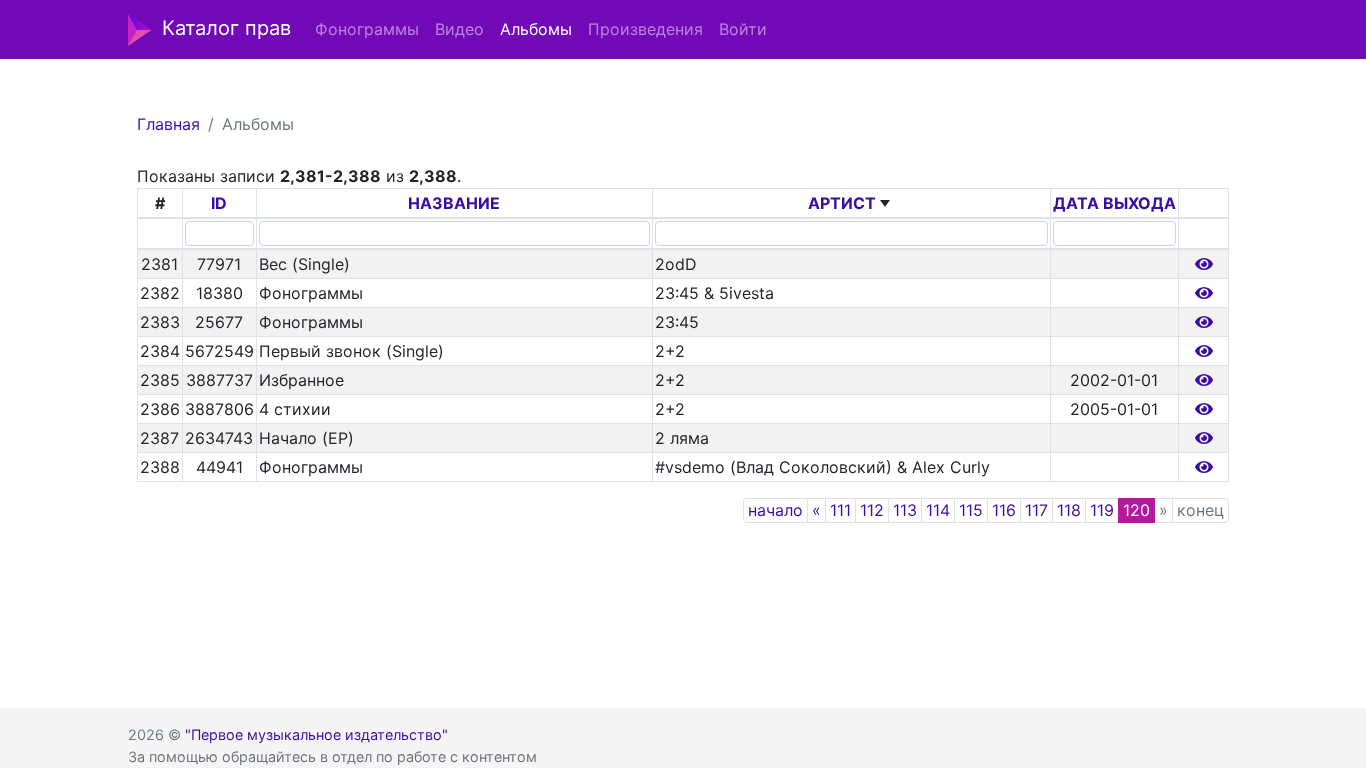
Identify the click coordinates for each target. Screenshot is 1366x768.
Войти (743, 29)
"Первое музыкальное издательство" (316, 734)
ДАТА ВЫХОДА (1114, 203)
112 (872, 510)
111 (840, 510)
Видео (459, 29)
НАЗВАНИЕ (454, 203)
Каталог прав (226, 28)
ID (219, 203)
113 (905, 510)
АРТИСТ (842, 203)
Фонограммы (367, 29)
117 (1036, 510)
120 (1136, 510)
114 (938, 510)
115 (971, 510)
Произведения (645, 29)
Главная (168, 124)
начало (775, 510)
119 (1102, 510)
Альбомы (536, 29)
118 (1069, 510)
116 (1004, 510)
